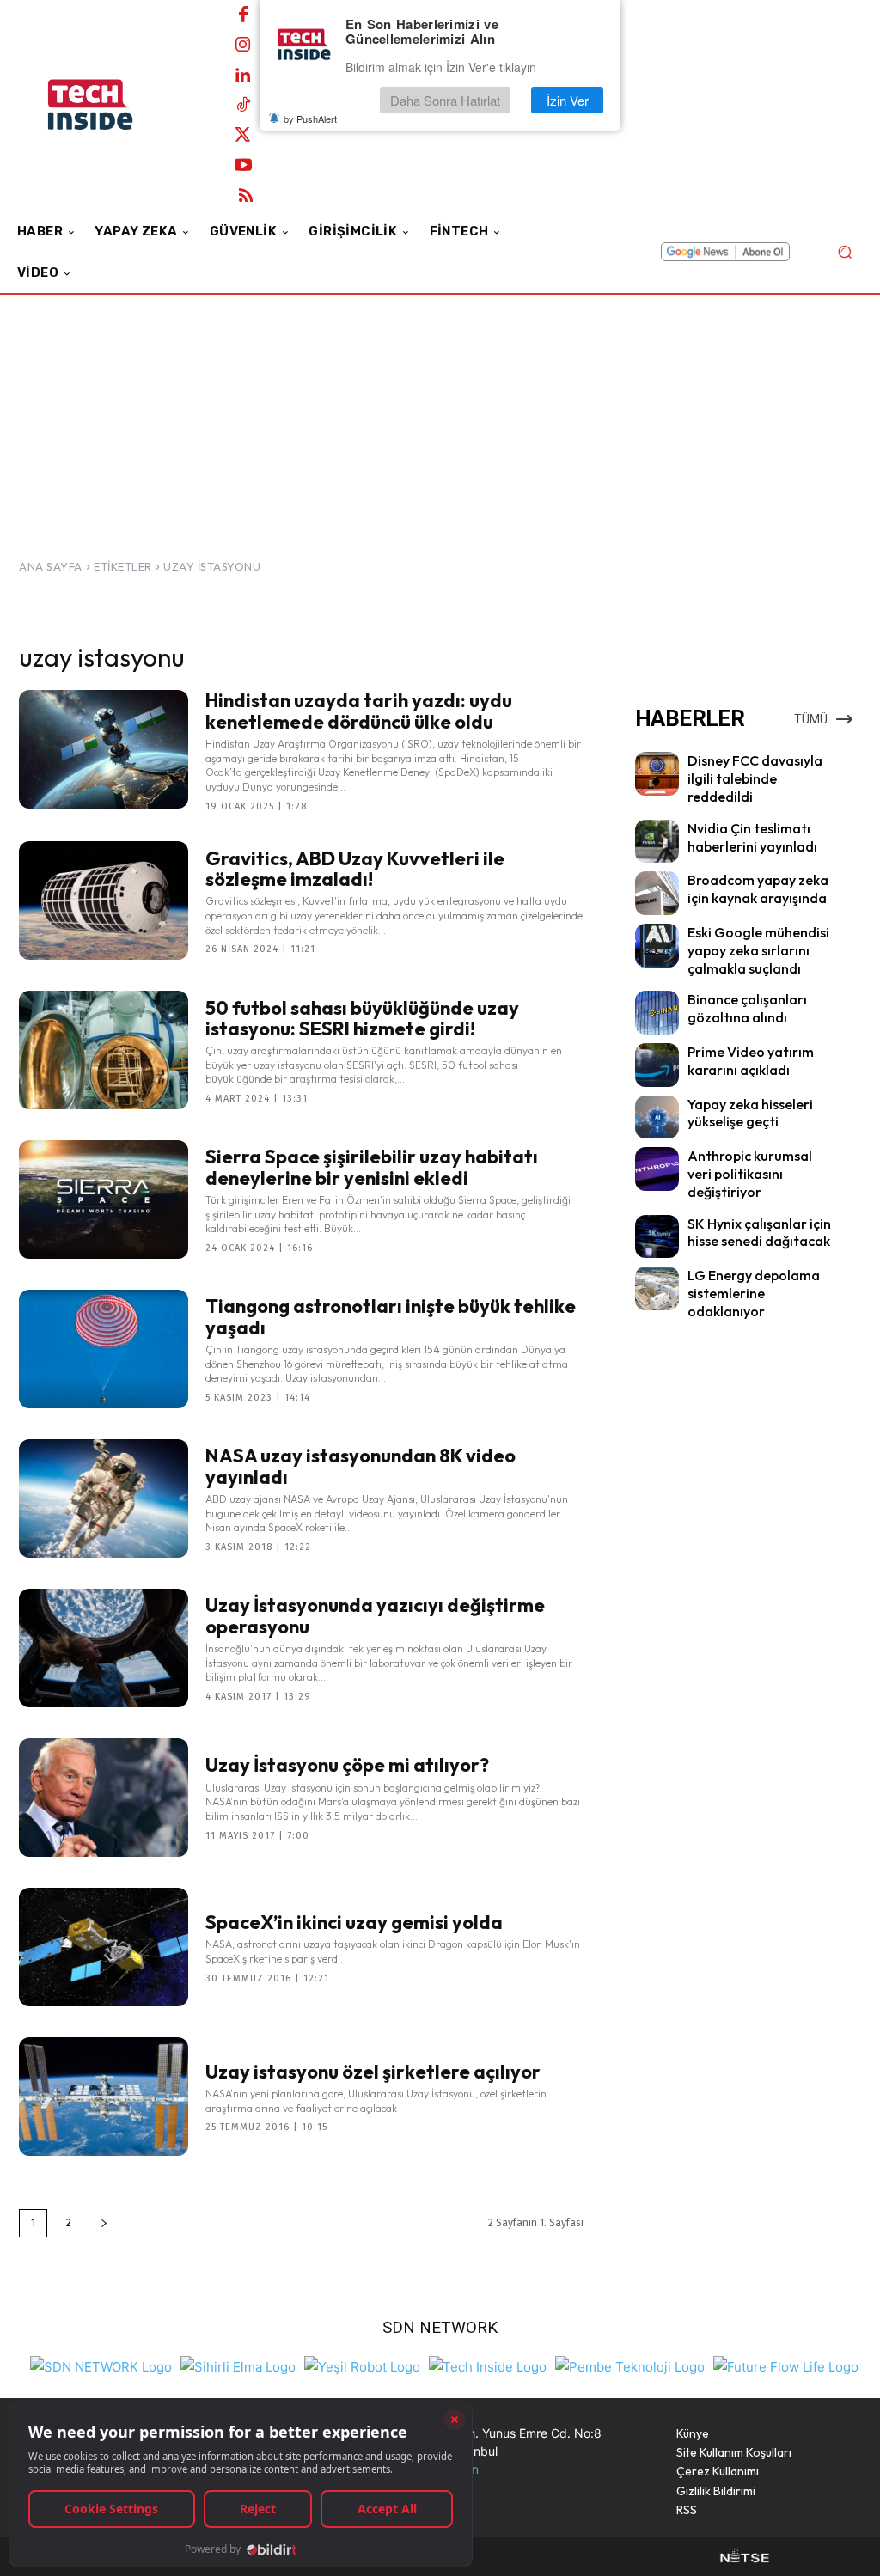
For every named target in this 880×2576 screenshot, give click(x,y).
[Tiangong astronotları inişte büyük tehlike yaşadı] (104, 1349)
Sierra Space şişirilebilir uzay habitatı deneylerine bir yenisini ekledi (372, 1167)
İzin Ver (568, 100)
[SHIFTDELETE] (101, 2365)
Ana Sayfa (51, 566)
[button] (844, 252)
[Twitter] (243, 136)
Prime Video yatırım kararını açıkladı (751, 1061)
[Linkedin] (243, 76)
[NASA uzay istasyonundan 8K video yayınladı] (104, 1499)
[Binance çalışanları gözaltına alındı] (657, 1013)
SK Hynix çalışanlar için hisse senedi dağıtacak (759, 1233)
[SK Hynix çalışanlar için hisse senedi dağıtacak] (657, 1237)
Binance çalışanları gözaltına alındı (747, 1008)
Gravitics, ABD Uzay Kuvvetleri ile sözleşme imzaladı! (355, 869)
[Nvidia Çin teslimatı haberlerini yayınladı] (657, 842)
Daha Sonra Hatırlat (445, 100)
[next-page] (104, 2223)
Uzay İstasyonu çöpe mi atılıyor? (347, 1765)
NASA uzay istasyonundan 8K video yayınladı (361, 1466)
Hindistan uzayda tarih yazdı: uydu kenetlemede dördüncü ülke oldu (359, 711)
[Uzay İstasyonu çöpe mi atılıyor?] (104, 1798)
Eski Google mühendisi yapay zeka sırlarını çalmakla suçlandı (758, 950)
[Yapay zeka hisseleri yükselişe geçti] (657, 1117)
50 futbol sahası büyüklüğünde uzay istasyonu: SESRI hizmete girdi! (362, 1018)
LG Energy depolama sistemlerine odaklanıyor (754, 1293)
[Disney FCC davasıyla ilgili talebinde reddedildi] (657, 774)
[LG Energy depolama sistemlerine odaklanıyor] (657, 1288)
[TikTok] (243, 106)
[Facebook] (243, 15)
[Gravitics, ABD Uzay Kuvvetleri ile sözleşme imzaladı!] (104, 900)
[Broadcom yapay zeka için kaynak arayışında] (657, 893)
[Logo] (111, 105)
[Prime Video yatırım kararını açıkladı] (657, 1065)
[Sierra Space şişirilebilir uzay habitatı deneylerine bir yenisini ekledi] (104, 1199)
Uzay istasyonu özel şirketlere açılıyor (373, 2072)
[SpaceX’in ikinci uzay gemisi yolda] (104, 1947)
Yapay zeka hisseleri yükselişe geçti (750, 1113)
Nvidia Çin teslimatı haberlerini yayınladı (752, 837)
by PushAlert (310, 119)
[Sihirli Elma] (238, 2365)
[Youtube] (243, 166)
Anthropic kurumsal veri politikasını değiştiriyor (750, 1174)
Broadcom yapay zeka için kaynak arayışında (758, 889)
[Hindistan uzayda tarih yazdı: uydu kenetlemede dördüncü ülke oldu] (104, 749)
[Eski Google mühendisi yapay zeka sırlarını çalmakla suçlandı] (657, 946)
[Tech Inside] (488, 2365)
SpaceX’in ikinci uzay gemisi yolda (354, 1922)
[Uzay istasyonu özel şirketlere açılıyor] (104, 2097)
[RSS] (246, 196)
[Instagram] (243, 46)
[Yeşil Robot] (362, 2365)
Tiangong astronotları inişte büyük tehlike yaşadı (391, 1316)
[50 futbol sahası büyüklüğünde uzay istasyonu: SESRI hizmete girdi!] (104, 1050)
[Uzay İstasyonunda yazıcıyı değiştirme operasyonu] (104, 1648)
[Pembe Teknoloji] (630, 2365)
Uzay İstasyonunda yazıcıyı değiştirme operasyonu (375, 1615)
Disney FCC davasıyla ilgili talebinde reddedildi (755, 778)
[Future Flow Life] (786, 2365)
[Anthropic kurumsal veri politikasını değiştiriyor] (657, 1169)
